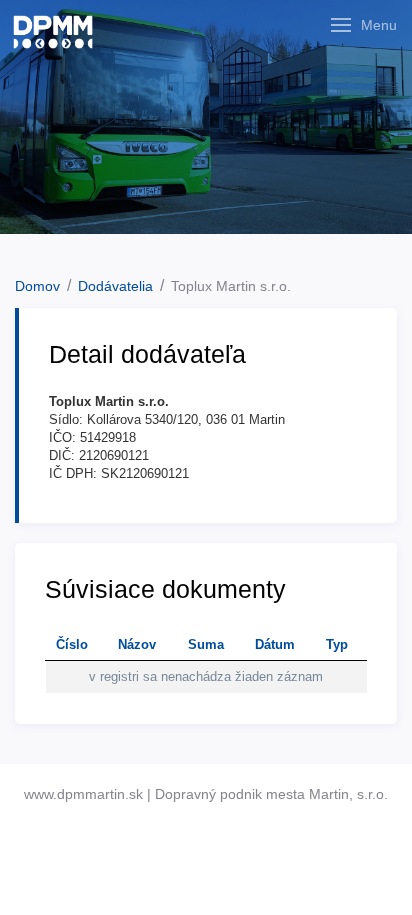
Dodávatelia (115, 286)
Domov (37, 286)
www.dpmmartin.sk (83, 794)
